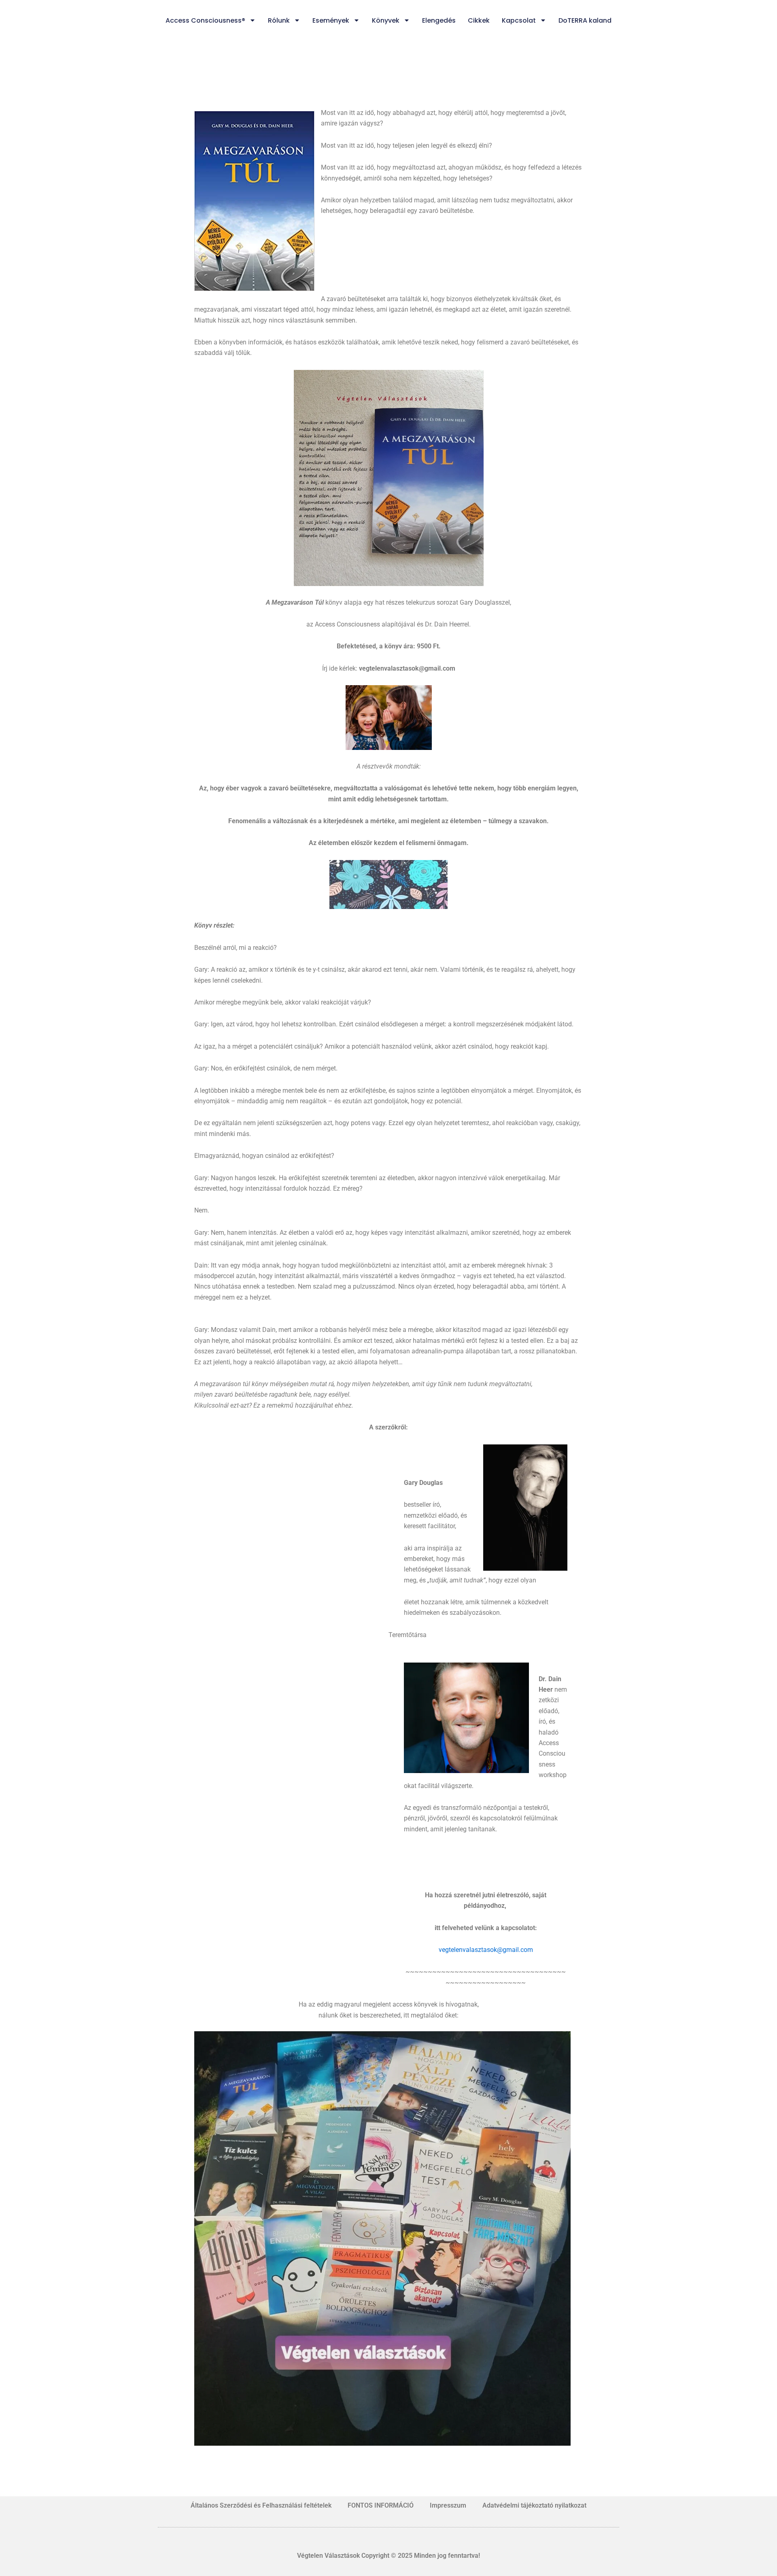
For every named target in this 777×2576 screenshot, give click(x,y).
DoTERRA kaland (585, 20)
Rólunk (279, 20)
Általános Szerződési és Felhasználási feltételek (261, 2505)
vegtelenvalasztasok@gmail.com (486, 1950)
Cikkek (479, 20)
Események (331, 20)
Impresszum (448, 2505)
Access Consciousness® (205, 20)
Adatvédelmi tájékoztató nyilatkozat (534, 2505)
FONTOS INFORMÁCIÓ (381, 2505)
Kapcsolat (519, 20)
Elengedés (439, 20)
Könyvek (386, 20)
